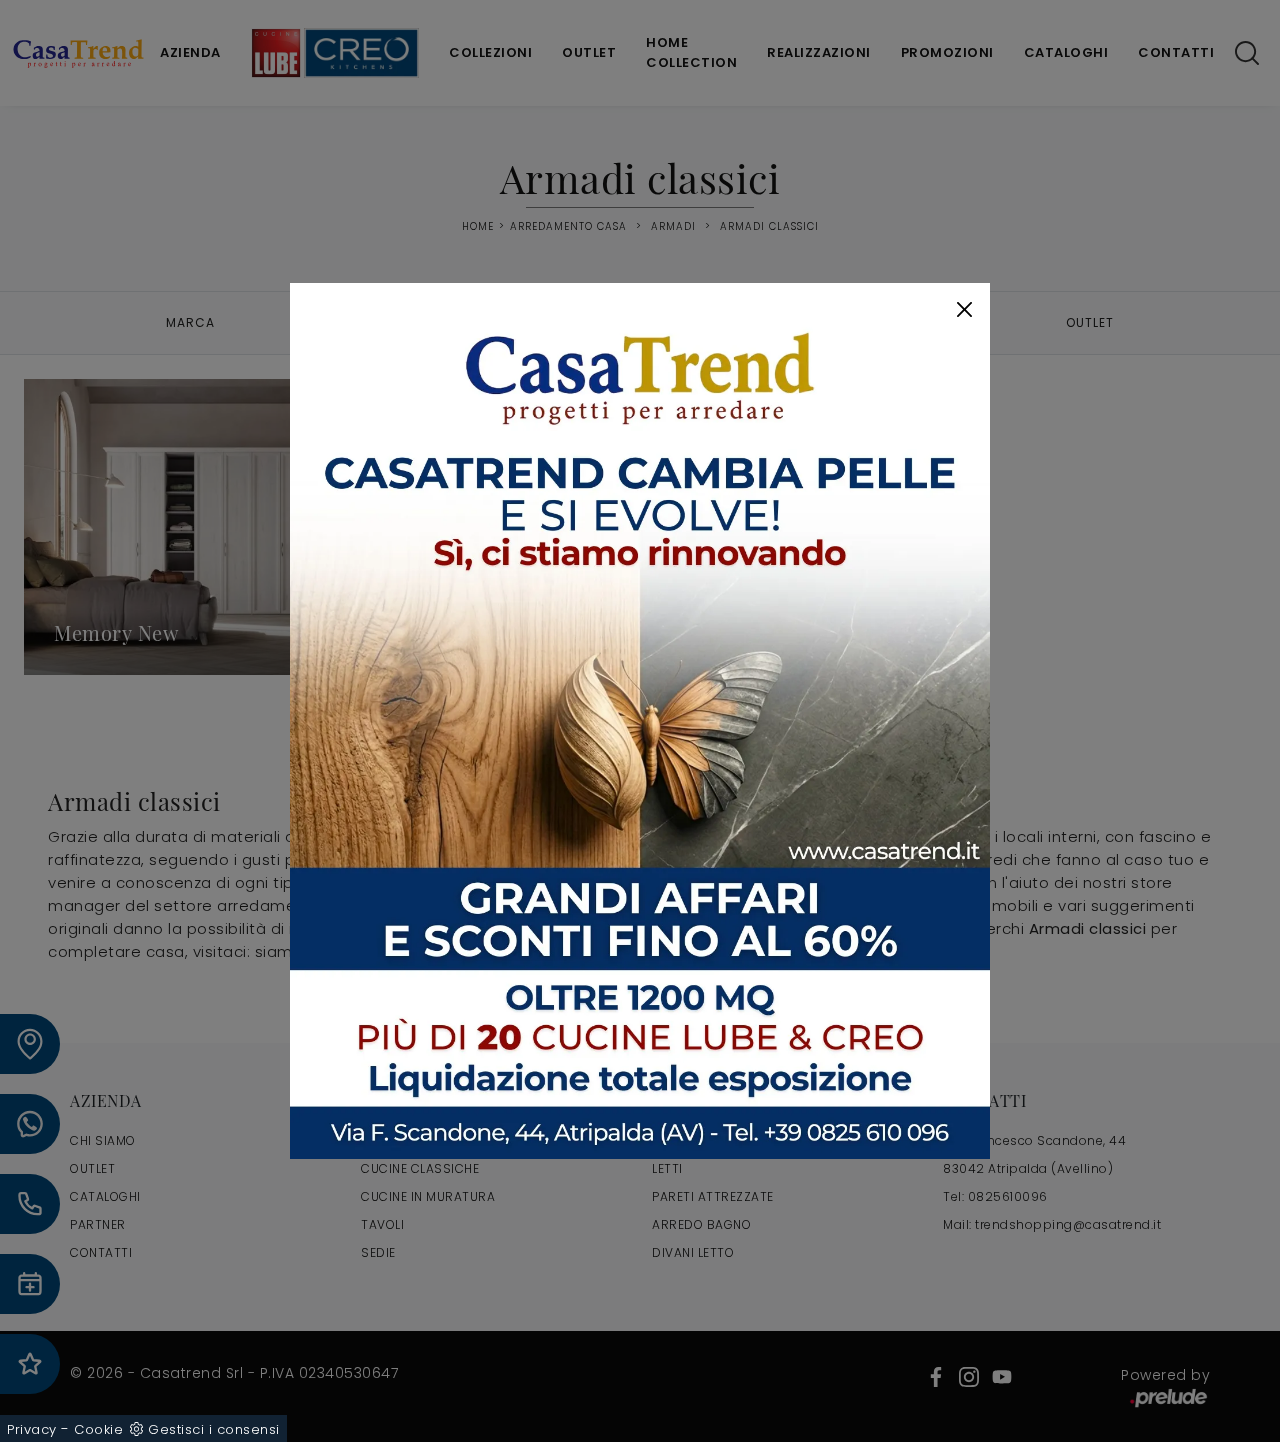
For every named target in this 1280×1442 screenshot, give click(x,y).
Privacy (32, 1429)
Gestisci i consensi (214, 1429)
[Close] (964, 309)
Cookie (98, 1429)
